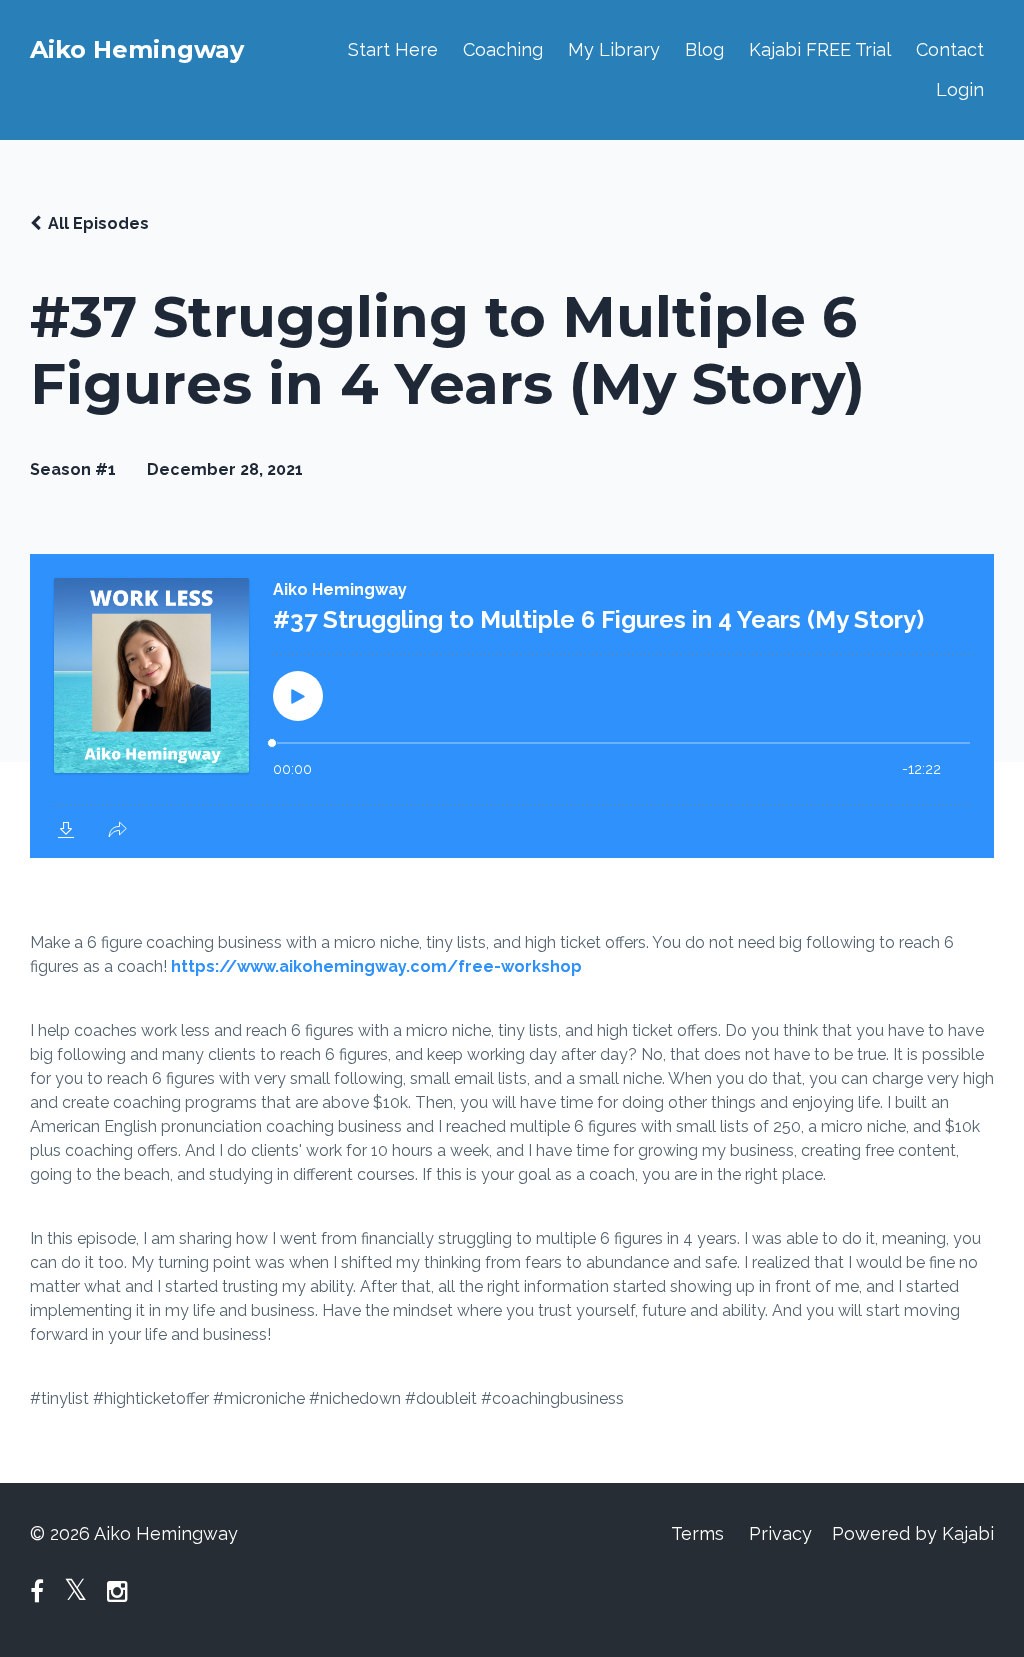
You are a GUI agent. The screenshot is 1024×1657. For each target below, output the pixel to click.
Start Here (393, 49)
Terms (697, 1533)
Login (960, 89)
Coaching (503, 49)
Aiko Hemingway (137, 49)
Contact (950, 49)
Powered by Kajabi (913, 1533)
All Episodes (98, 223)
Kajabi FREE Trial (820, 49)
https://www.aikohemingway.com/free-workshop (376, 966)
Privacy (780, 1533)
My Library (614, 49)
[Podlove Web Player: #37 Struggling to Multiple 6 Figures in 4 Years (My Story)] (512, 706)
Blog (704, 49)
